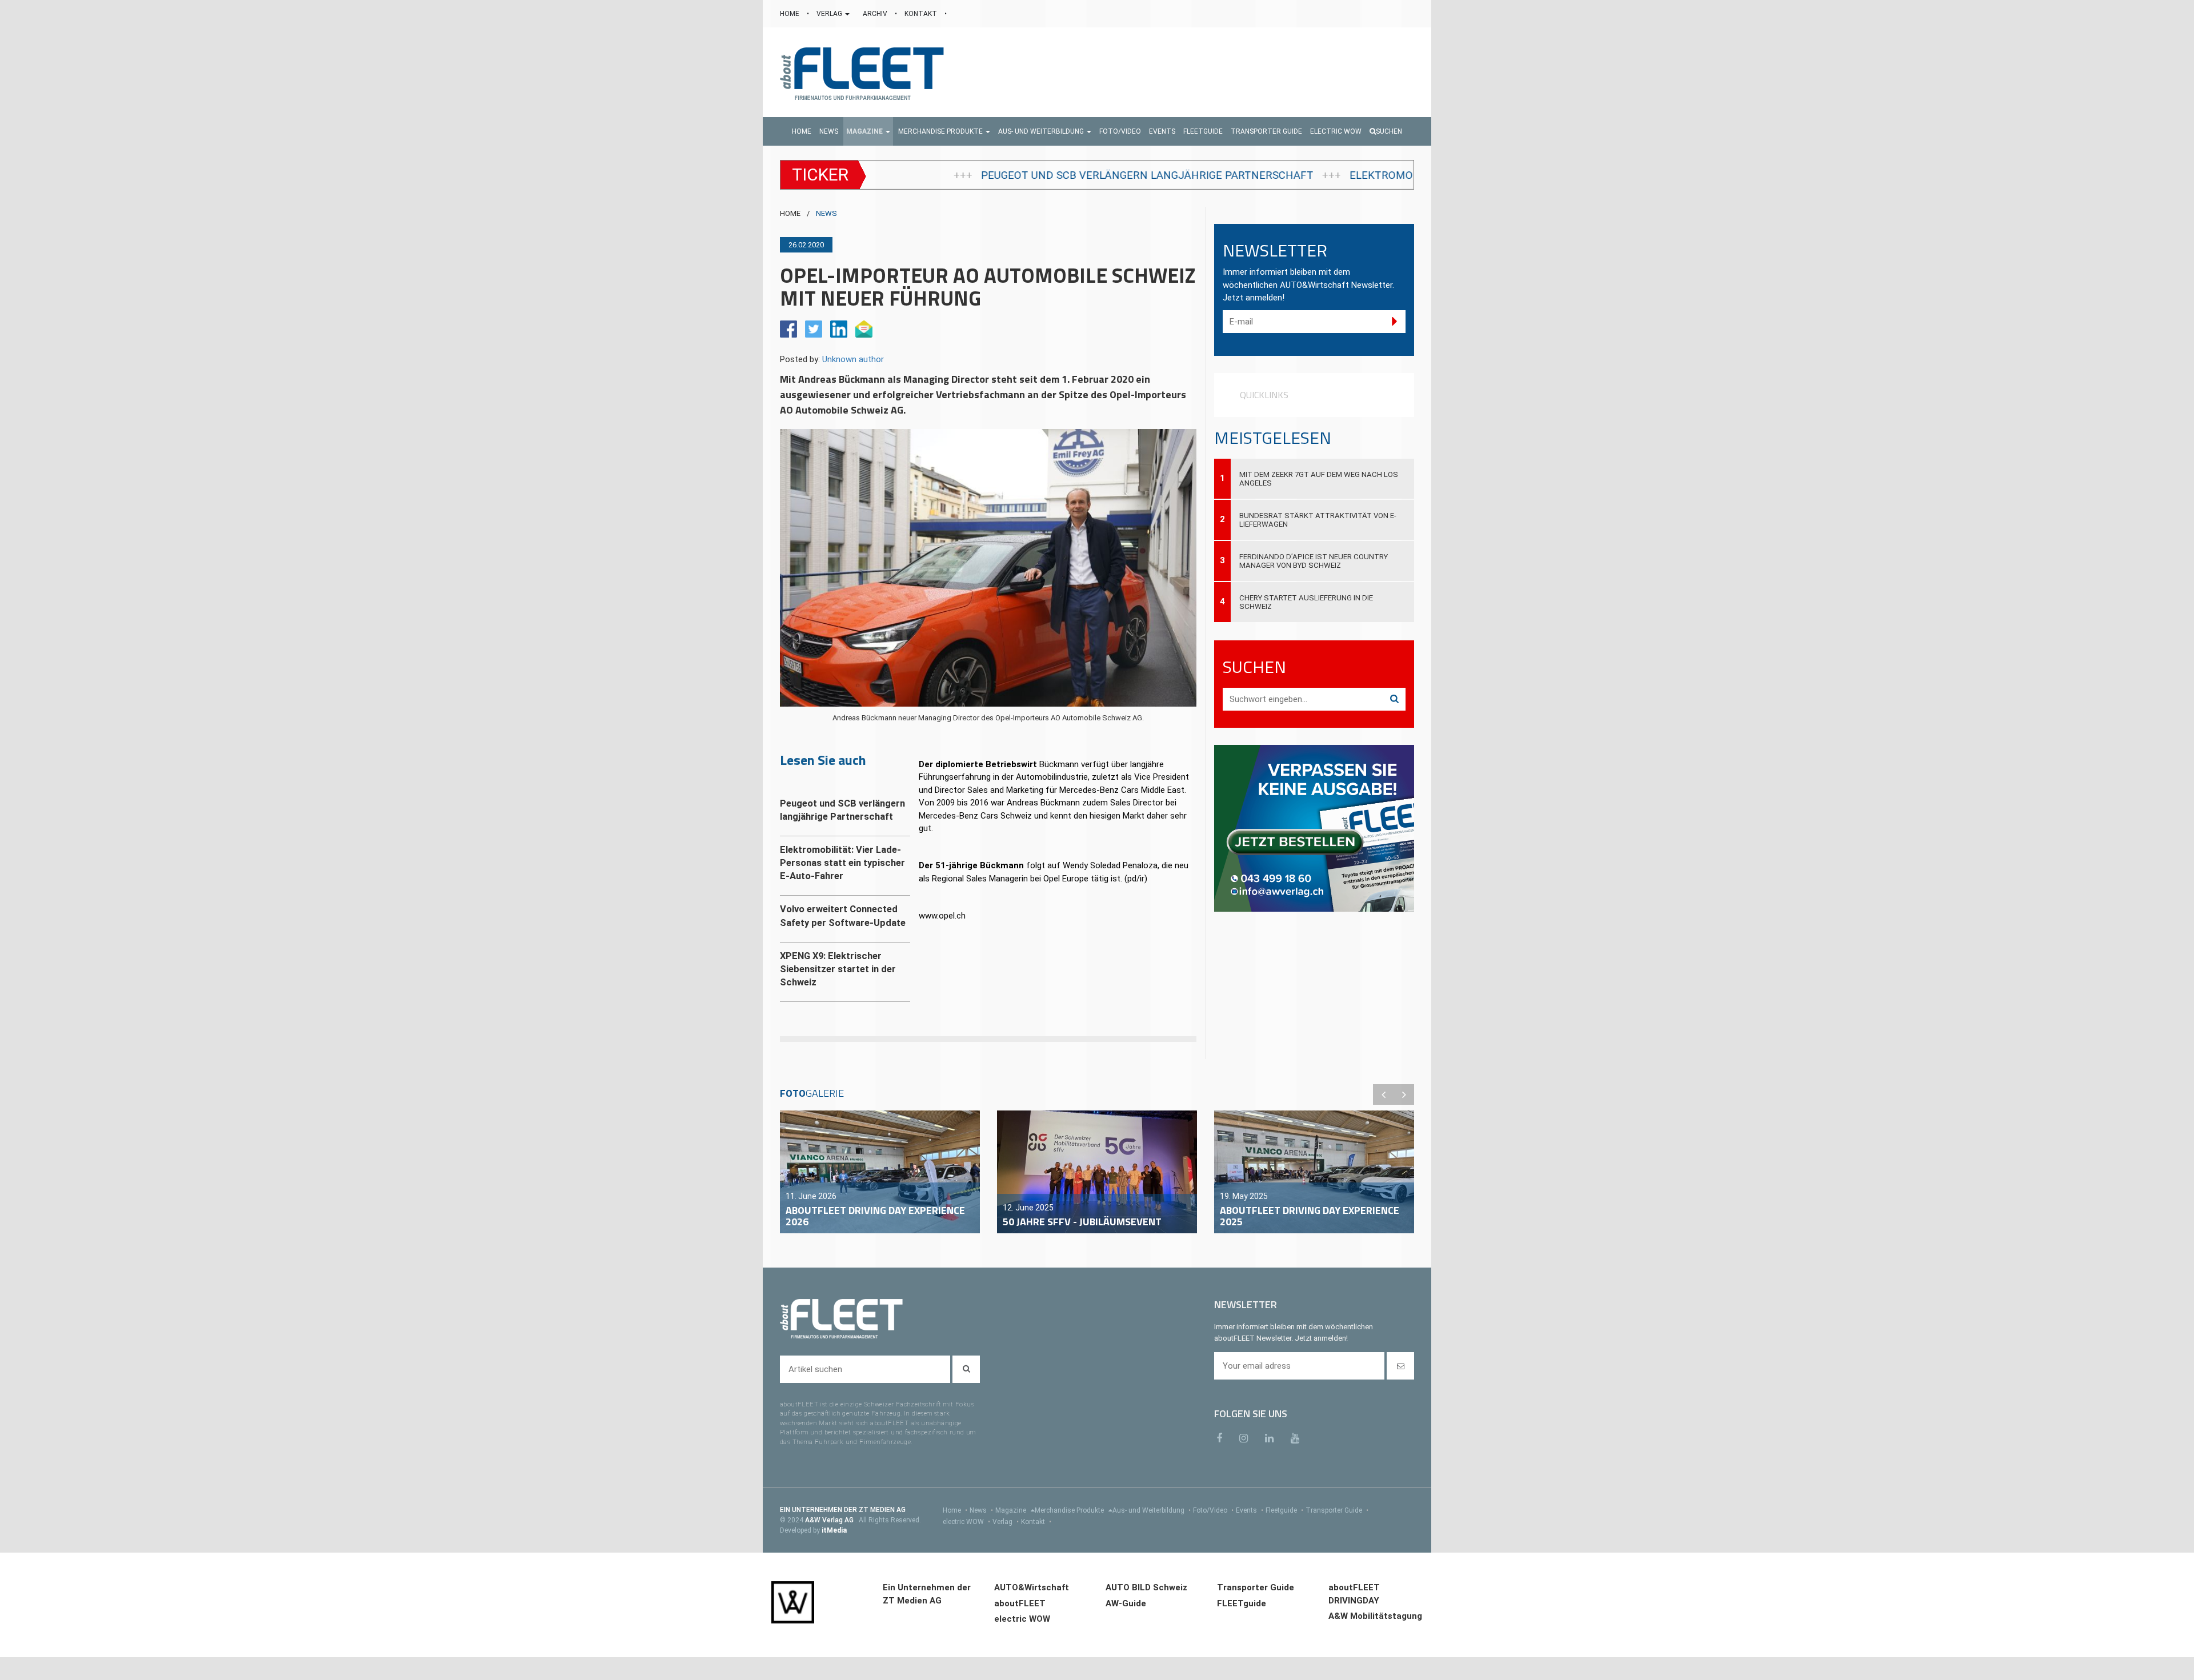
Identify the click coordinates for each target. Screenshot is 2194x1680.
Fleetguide (1284, 1510)
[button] (868, 131)
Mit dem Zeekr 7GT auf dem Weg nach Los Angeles (1319, 479)
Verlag (1006, 1522)
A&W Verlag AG (830, 1520)
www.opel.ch (942, 916)
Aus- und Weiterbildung (1152, 1510)
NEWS (826, 213)
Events (1250, 1510)
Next (1404, 1094)
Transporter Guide (1337, 1510)
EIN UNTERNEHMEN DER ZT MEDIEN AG (843, 1510)
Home (955, 1510)
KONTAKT (922, 14)
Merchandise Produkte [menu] (1070, 1510)
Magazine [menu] (1012, 1510)
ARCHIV (876, 14)
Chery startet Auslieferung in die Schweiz (1306, 602)
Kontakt (1036, 1522)
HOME (790, 14)
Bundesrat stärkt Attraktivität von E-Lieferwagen (1318, 520)
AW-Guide (1126, 1603)
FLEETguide (1242, 1603)
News (981, 1510)
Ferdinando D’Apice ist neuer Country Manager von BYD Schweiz (1314, 561)
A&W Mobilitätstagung (1375, 1616)
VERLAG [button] (830, 14)
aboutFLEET (1020, 1603)
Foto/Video (1213, 1510)
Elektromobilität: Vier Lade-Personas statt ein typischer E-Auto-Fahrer (1300, 175)
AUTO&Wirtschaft (1032, 1587)
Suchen (1389, 131)
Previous (1383, 1094)
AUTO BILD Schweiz (1146, 1587)
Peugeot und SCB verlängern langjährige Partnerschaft (890, 175)
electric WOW (966, 1522)
